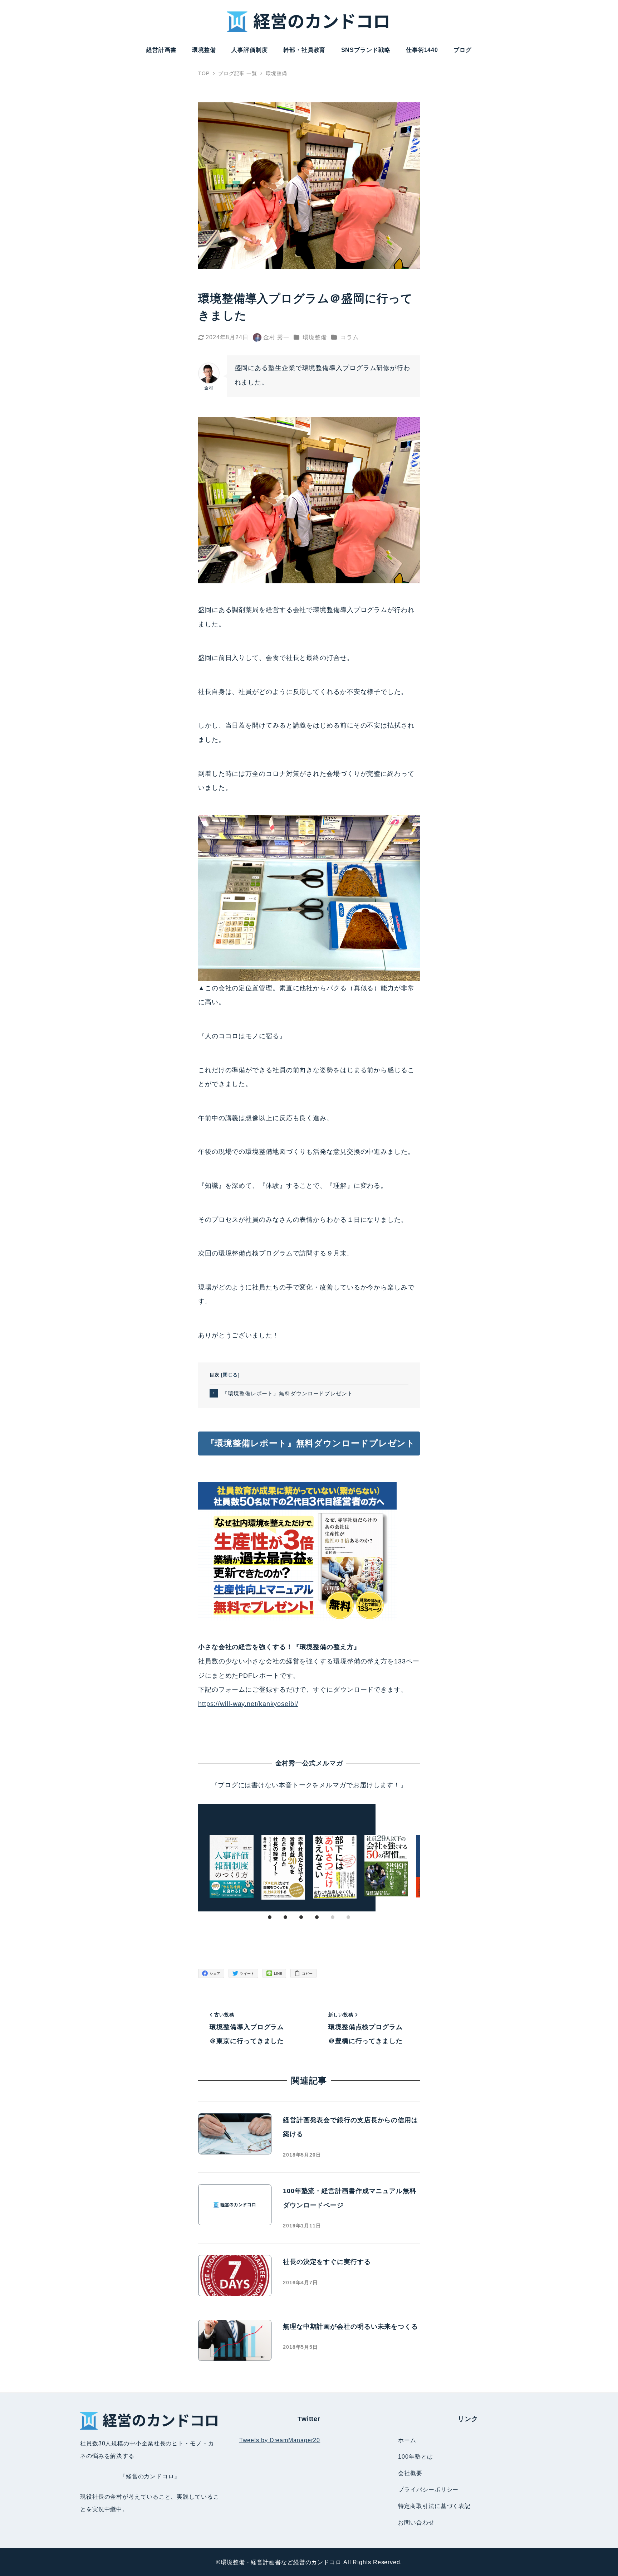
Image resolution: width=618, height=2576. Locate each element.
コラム (350, 337)
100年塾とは (415, 2457)
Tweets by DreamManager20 (280, 2440)
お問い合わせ (416, 2522)
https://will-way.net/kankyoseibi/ (248, 1704)
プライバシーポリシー (428, 2490)
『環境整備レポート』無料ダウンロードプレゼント (288, 1393)
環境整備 (315, 337)
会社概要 (410, 2473)
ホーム (407, 2440)
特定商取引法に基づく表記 (434, 2506)
